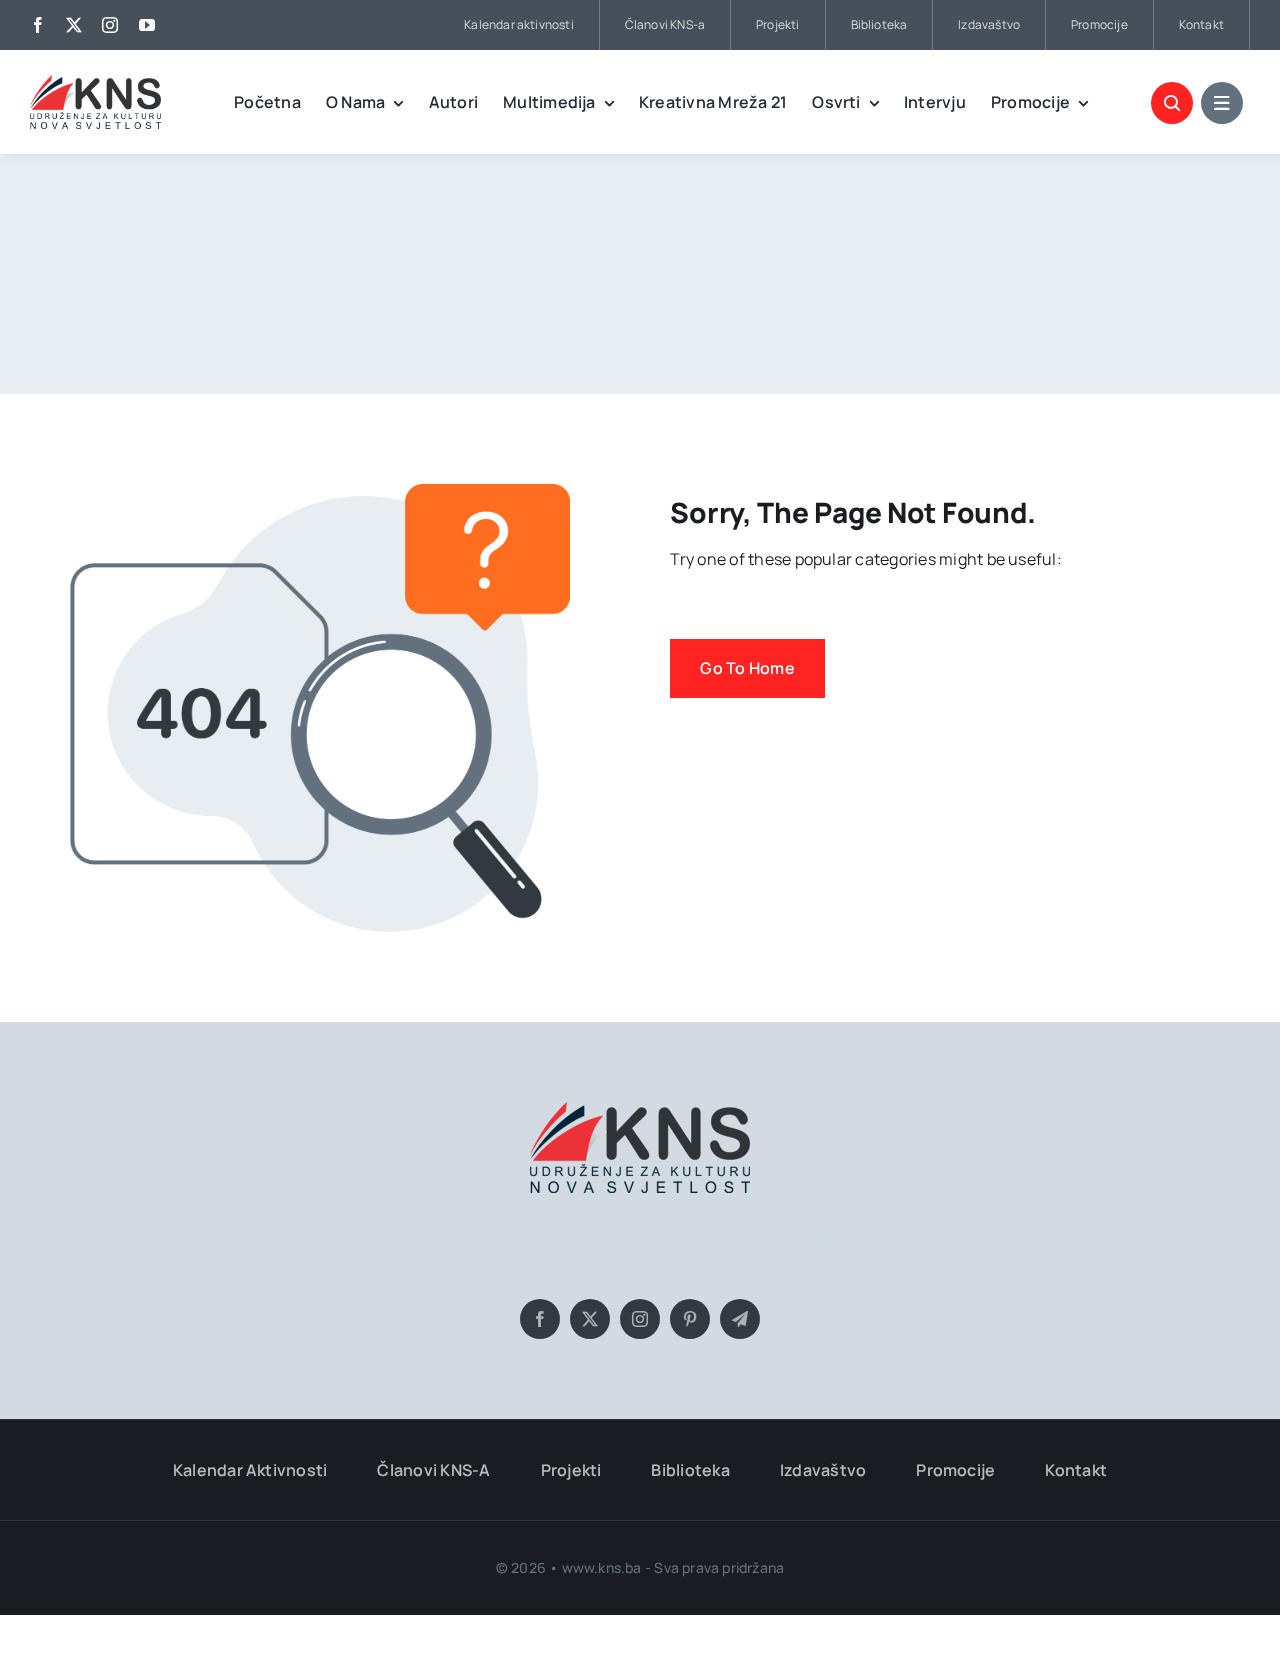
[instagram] (110, 25)
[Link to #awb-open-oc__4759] (1172, 103)
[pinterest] (690, 1319)
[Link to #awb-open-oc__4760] (1222, 103)
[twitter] (74, 25)
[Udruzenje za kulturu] (95, 83)
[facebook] (38, 25)
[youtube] (147, 25)
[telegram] (740, 1319)
